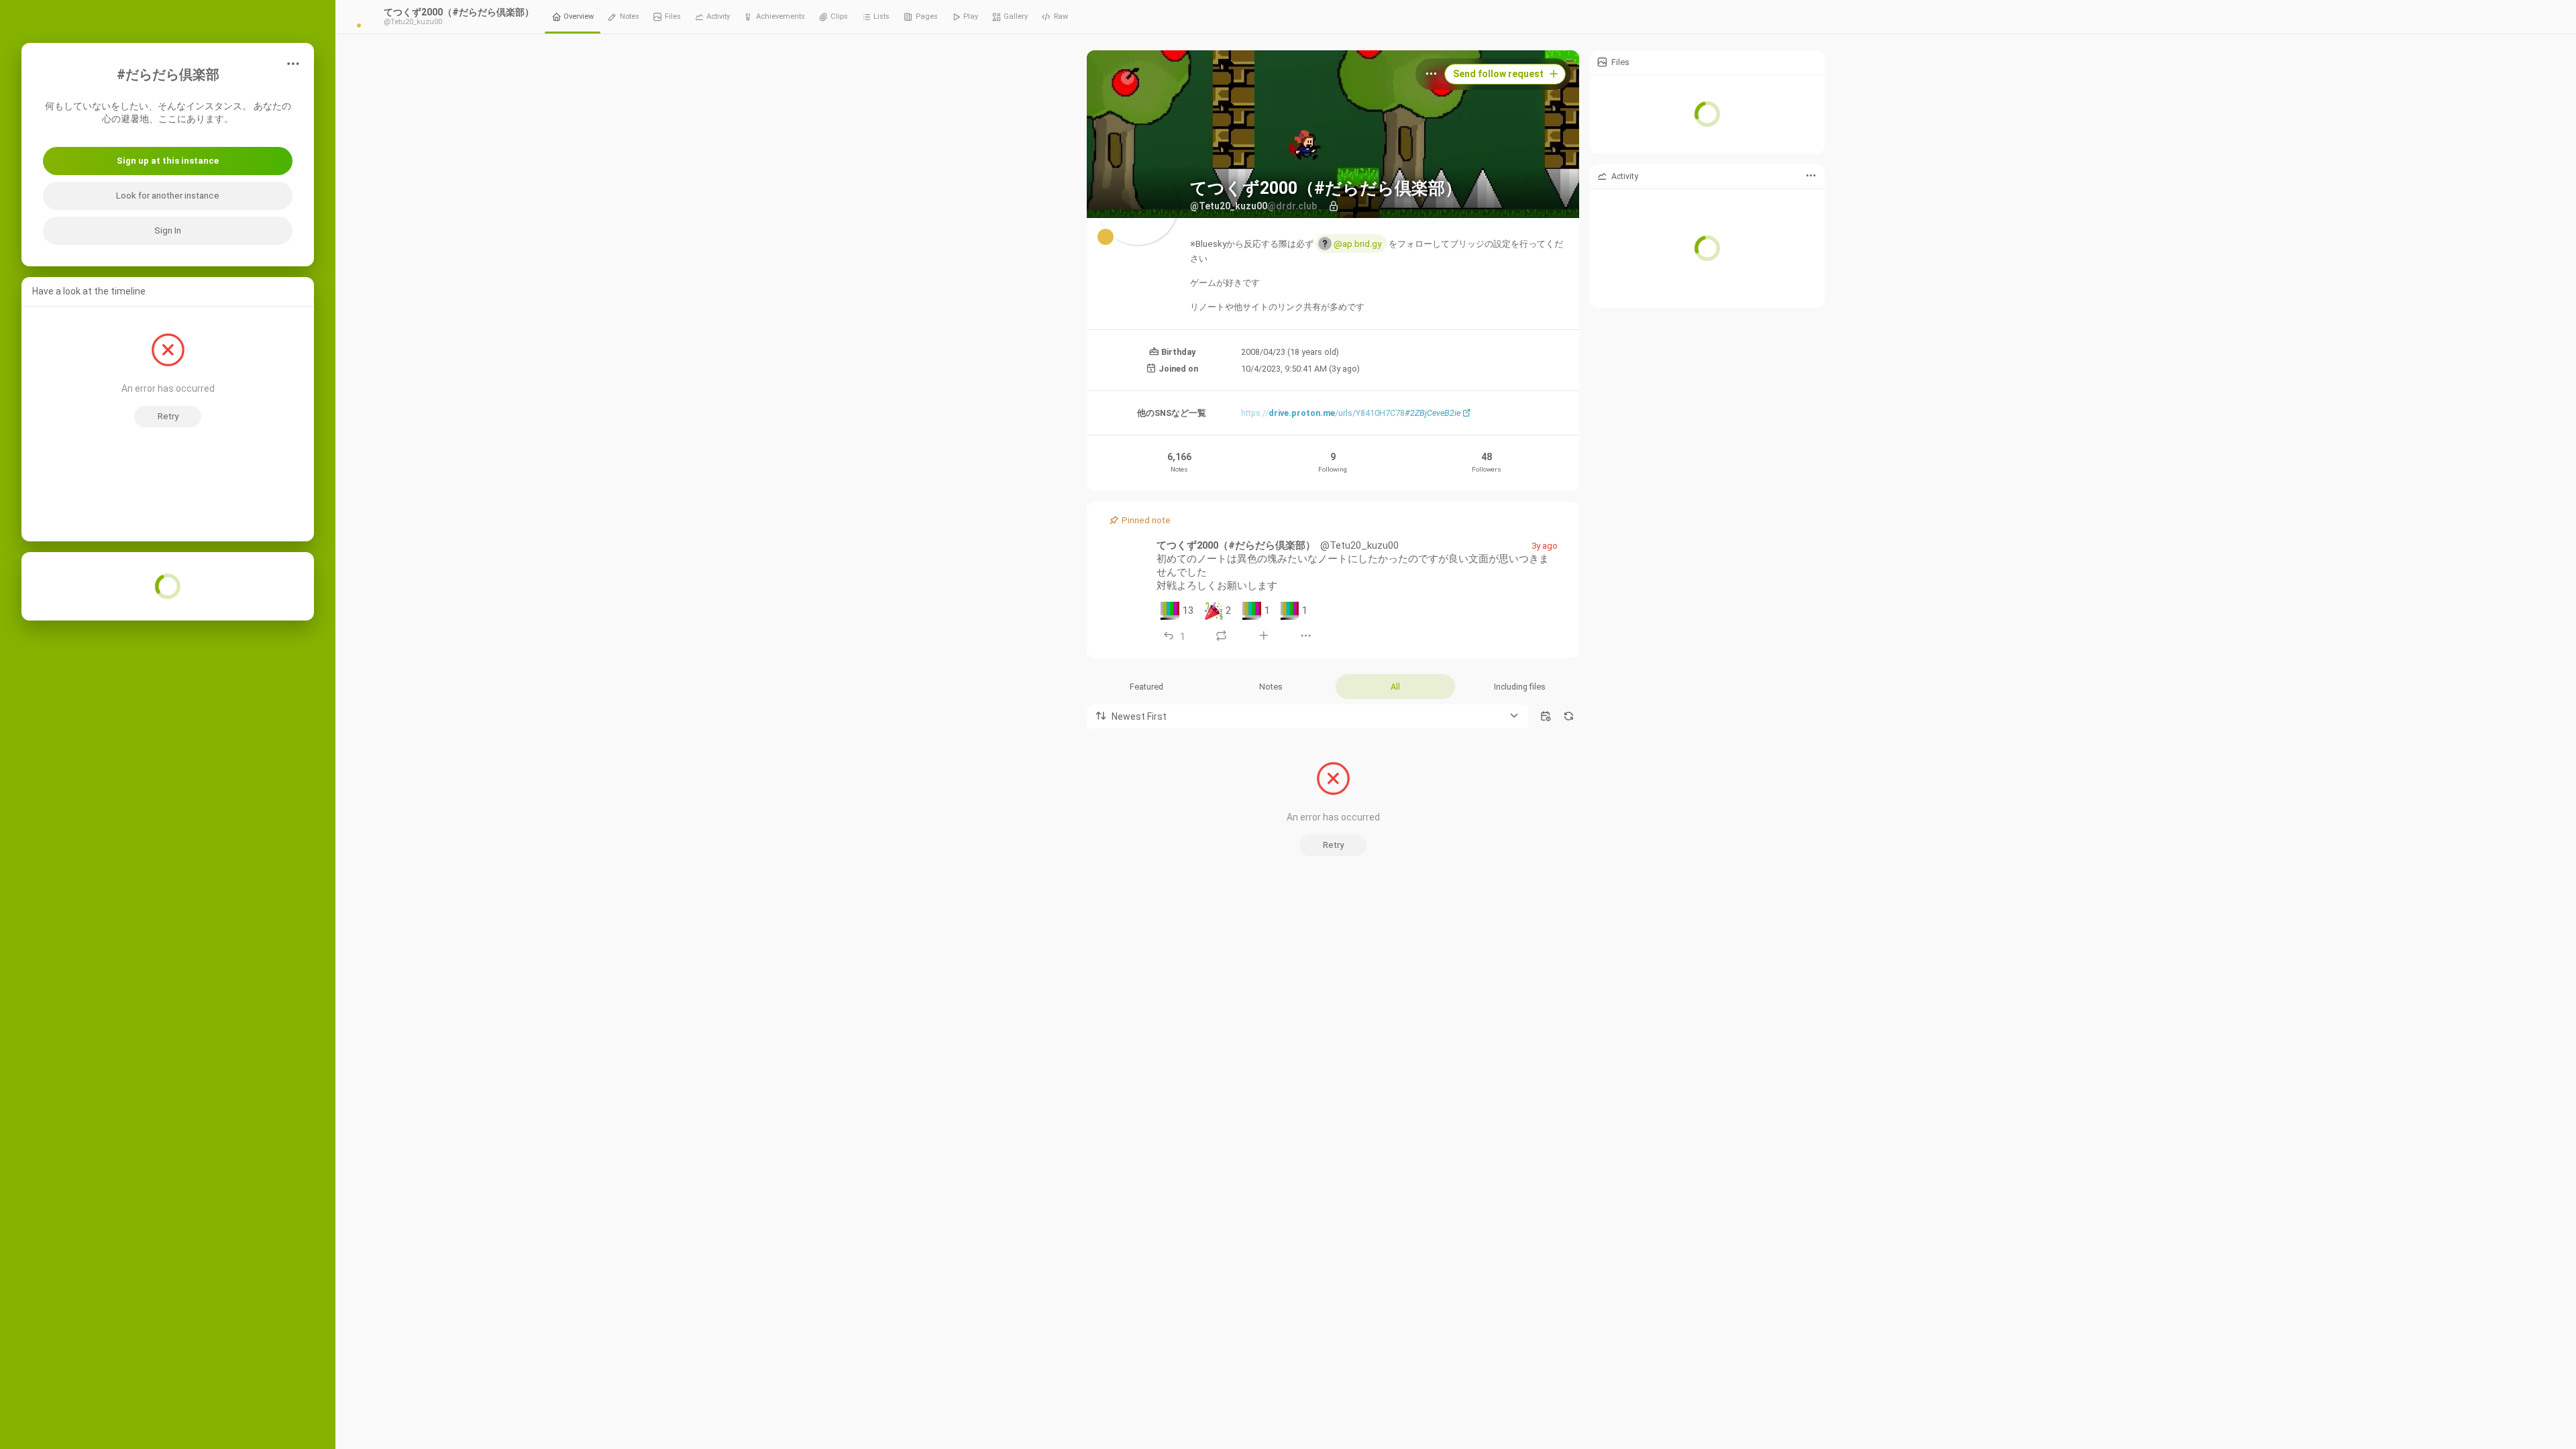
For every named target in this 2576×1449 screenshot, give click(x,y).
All (1395, 687)
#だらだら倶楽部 (168, 75)
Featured (1146, 687)
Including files (1520, 687)
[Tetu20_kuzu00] (1128, 559)
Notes (1271, 687)
